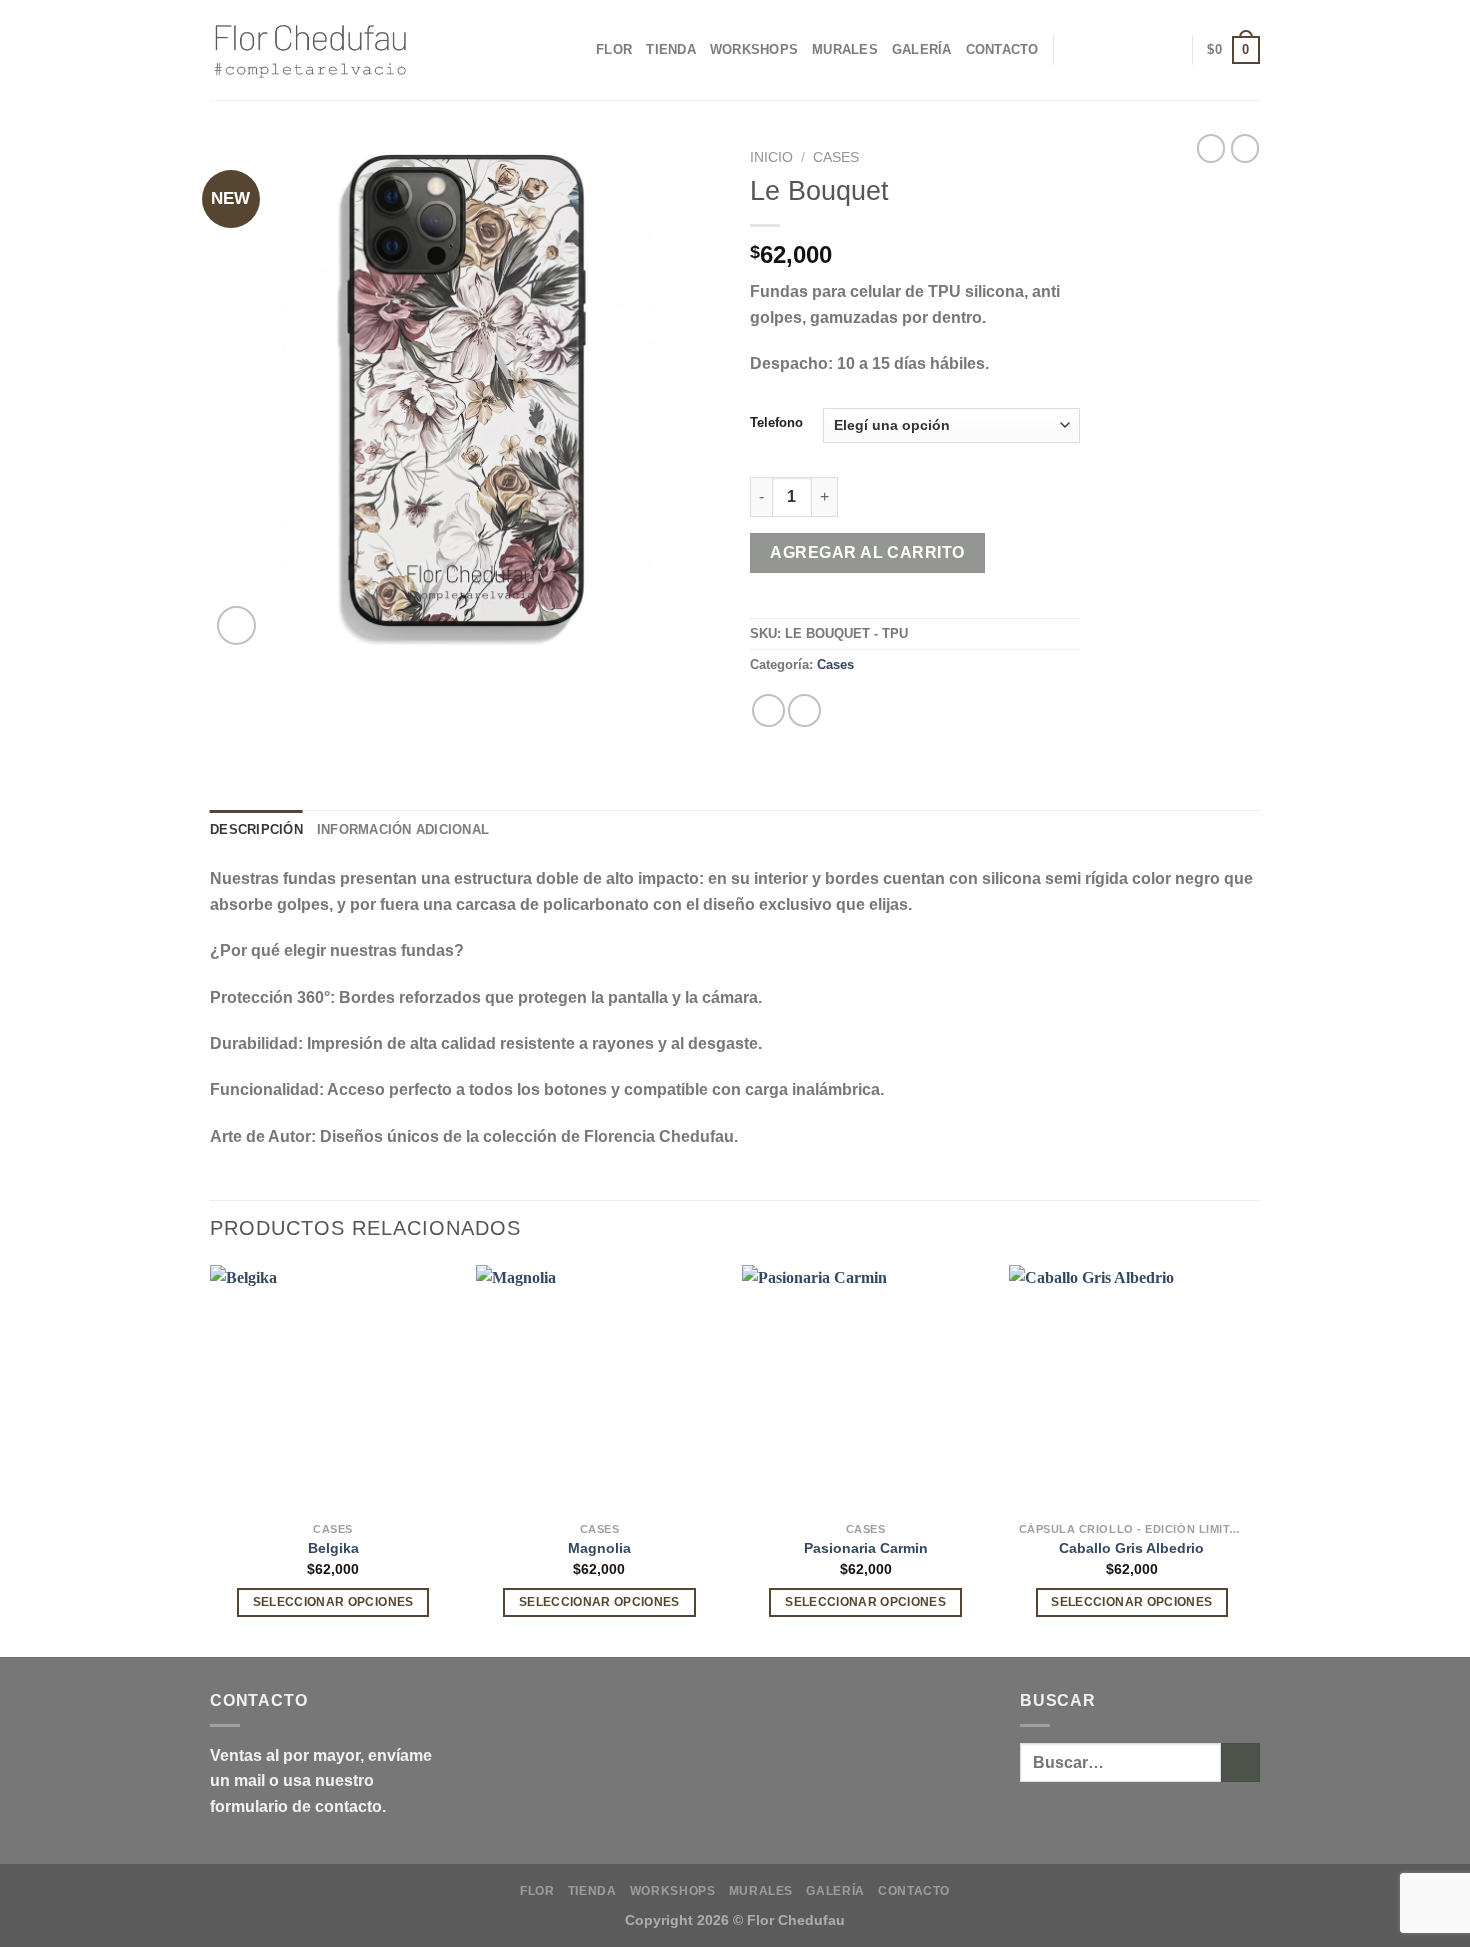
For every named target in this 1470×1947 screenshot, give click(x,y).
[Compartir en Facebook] (768, 710)
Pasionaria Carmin (866, 1548)
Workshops (754, 49)
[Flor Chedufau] (310, 50)
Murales (845, 49)
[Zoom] (236, 625)
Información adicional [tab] (403, 829)
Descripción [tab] (256, 829)
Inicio (771, 157)
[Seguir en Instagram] (1138, 50)
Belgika (333, 1548)
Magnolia (599, 1548)
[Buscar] (1110, 50)
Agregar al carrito (867, 552)
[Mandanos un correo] (1164, 50)
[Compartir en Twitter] (804, 710)
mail (249, 1780)
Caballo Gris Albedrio (1131, 1548)
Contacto (1002, 49)
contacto (348, 1806)
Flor (614, 49)
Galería (922, 49)
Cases (836, 157)
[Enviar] (1240, 1762)
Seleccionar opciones (333, 1602)
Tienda (671, 49)
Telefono (776, 423)
